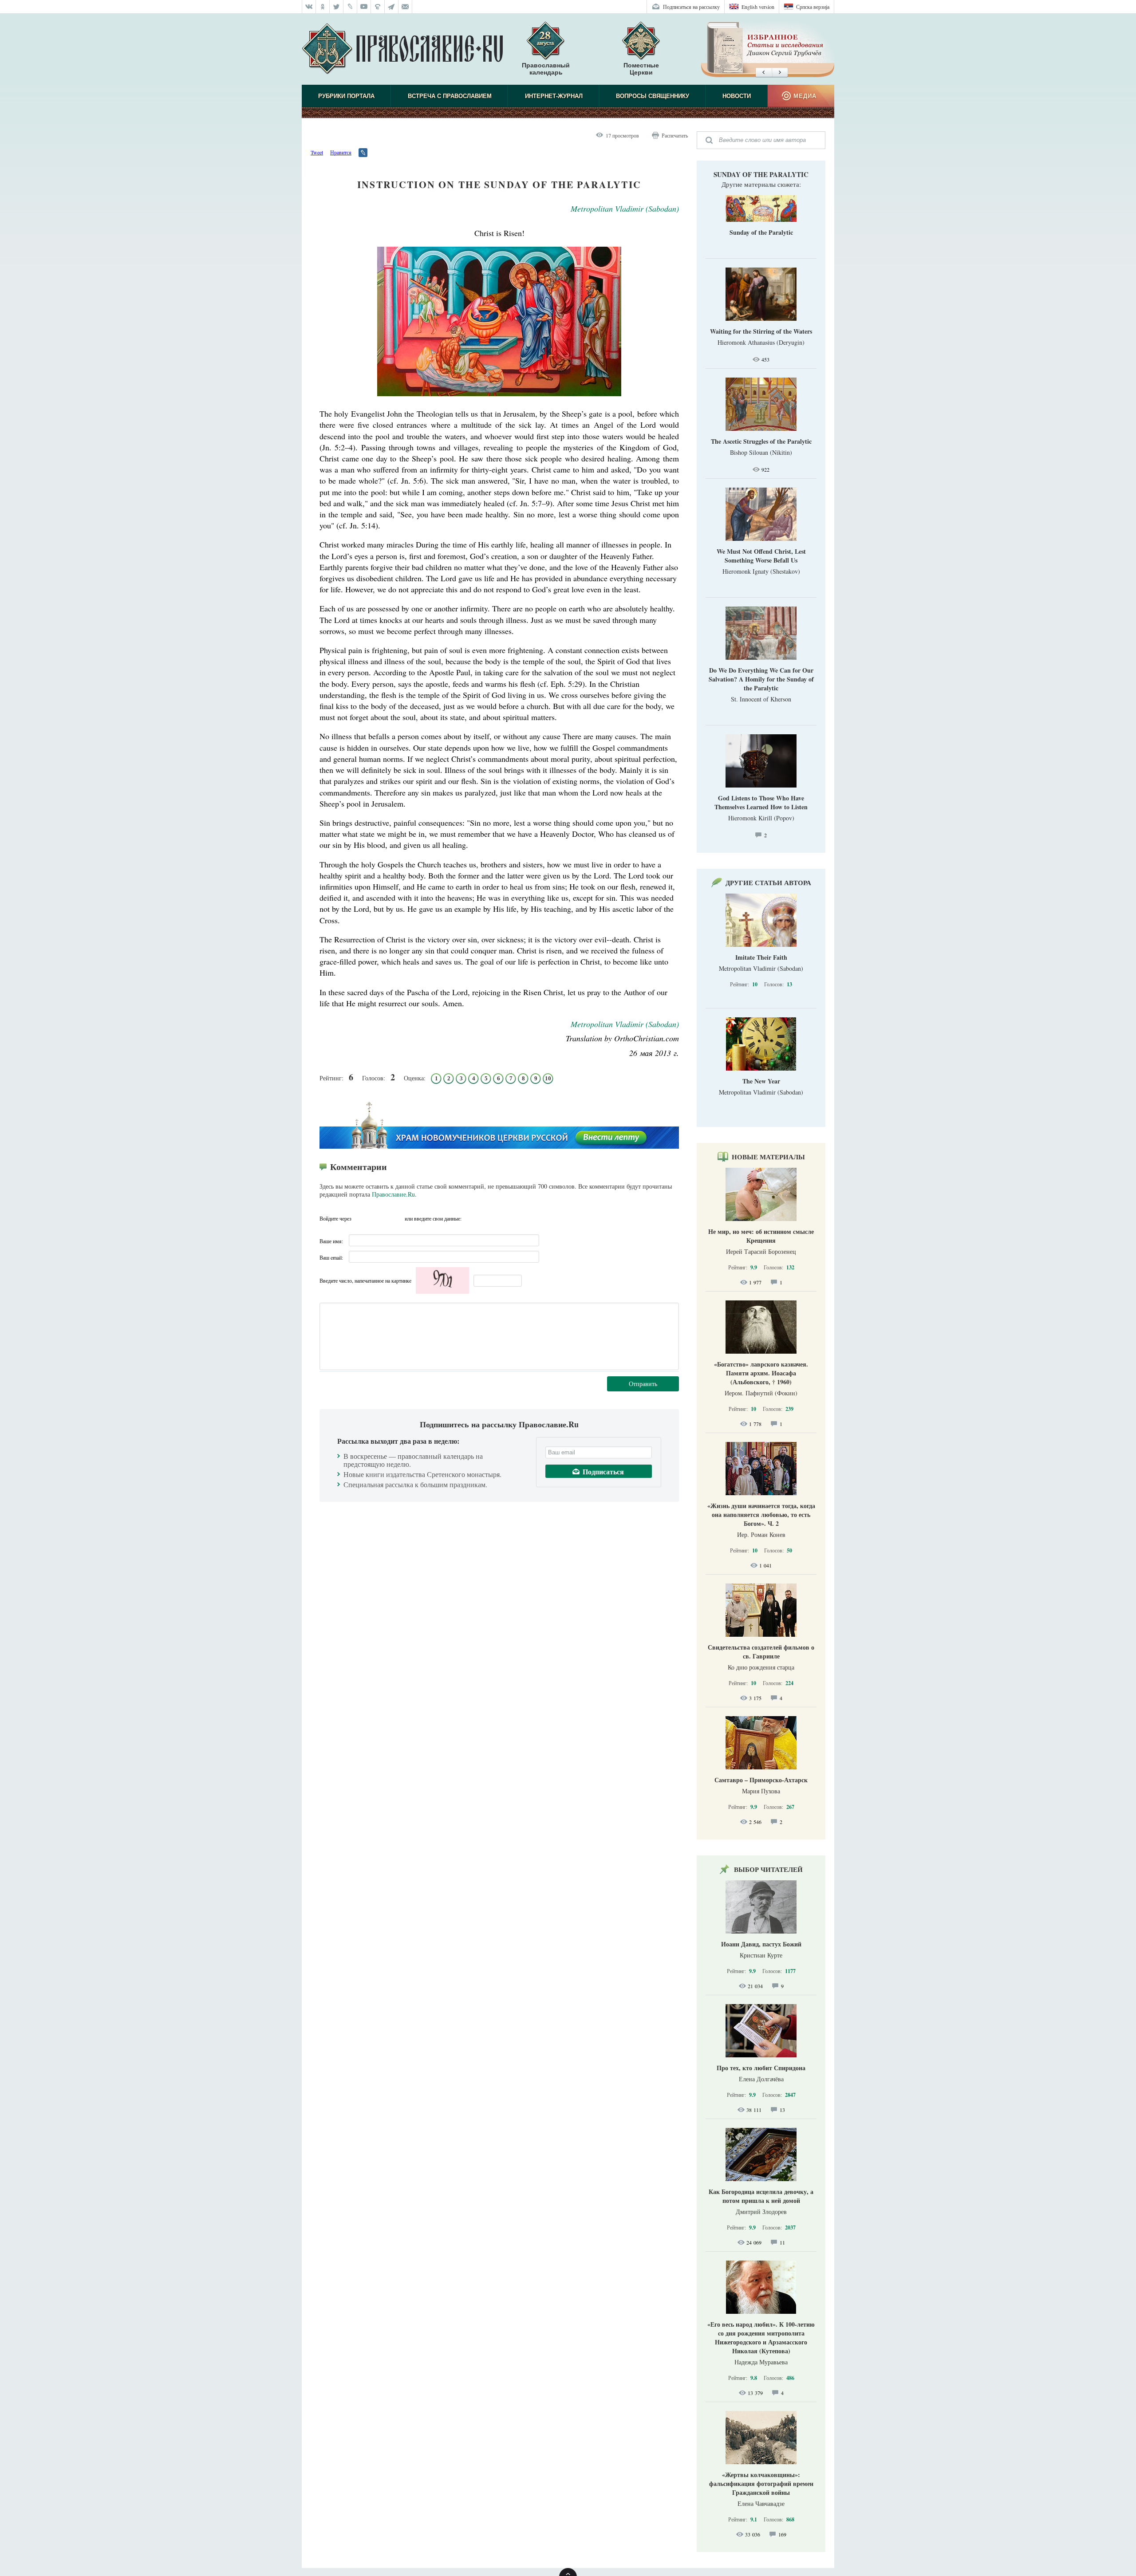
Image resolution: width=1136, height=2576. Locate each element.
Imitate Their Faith (761, 957)
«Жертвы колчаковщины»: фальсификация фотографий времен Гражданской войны (761, 2483)
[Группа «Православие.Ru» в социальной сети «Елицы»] (378, 7)
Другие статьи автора (768, 882)
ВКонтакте (361, 1218)
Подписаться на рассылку (691, 7)
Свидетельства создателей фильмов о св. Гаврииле (761, 1652)
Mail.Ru (395, 1218)
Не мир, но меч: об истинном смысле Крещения (761, 1236)
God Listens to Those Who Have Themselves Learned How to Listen (761, 802)
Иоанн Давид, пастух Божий (761, 1944)
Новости (737, 96)
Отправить (643, 1384)
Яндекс (378, 1218)
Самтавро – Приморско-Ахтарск (761, 1780)
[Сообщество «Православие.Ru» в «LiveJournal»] (350, 7)
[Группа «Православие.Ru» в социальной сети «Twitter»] (337, 7)
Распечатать (675, 135)
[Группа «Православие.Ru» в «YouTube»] (364, 7)
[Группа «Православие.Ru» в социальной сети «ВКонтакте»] (309, 7)
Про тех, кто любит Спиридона (761, 2068)
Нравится (341, 152)
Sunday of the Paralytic (761, 174)
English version (758, 7)
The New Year (761, 1081)
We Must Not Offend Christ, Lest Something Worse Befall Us (761, 556)
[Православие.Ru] (402, 49)
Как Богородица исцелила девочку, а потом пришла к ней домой (761, 2196)
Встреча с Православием (450, 96)
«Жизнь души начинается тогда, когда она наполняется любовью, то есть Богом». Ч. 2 (761, 1514)
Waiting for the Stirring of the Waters (761, 331)
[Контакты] (405, 7)
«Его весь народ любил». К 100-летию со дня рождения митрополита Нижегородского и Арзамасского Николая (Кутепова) (761, 2338)
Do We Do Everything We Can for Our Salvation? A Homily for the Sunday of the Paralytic (761, 679)
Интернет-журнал (554, 96)
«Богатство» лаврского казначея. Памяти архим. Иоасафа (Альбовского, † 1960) (761, 1373)
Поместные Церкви (641, 69)
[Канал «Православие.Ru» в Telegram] (392, 7)
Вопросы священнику (653, 96)
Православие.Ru (393, 1194)
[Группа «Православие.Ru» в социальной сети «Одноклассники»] (323, 7)
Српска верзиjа (813, 7)
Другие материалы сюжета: (761, 184)
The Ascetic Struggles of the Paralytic (761, 441)
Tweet (317, 152)
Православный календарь (546, 69)
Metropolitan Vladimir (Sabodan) (625, 209)
